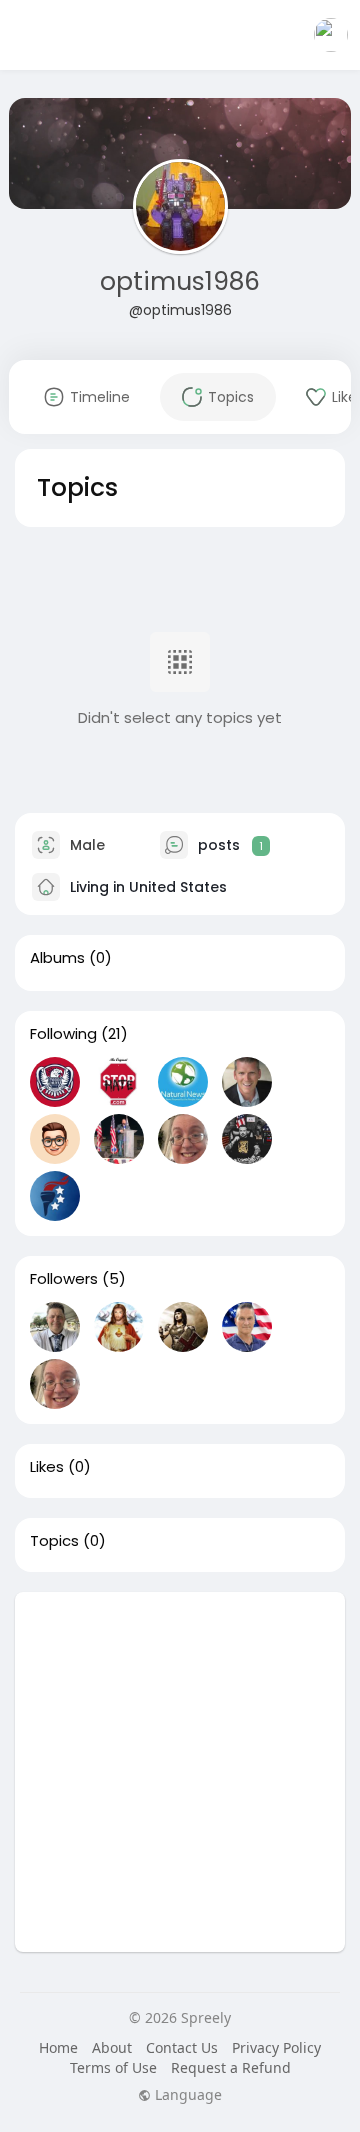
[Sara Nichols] (183, 1139)
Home (58, 2047)
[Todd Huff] (55, 1082)
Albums (57, 958)
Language (186, 2095)
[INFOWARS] (55, 1139)
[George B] (55, 1327)
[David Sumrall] (119, 1082)
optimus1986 (180, 281)
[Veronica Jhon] (119, 1327)
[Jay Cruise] (247, 1327)
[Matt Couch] (119, 1139)
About (112, 2047)
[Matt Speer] (247, 1139)
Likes (47, 1467)
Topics (54, 1541)
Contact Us (182, 2047)
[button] (331, 35)
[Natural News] (183, 1082)
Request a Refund (231, 2067)
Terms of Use (113, 2067)
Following (63, 1034)
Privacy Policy (276, 2047)
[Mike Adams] (247, 1082)
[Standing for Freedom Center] (55, 1196)
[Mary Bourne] (183, 1327)
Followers (64, 1279)
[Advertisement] (180, 1772)
